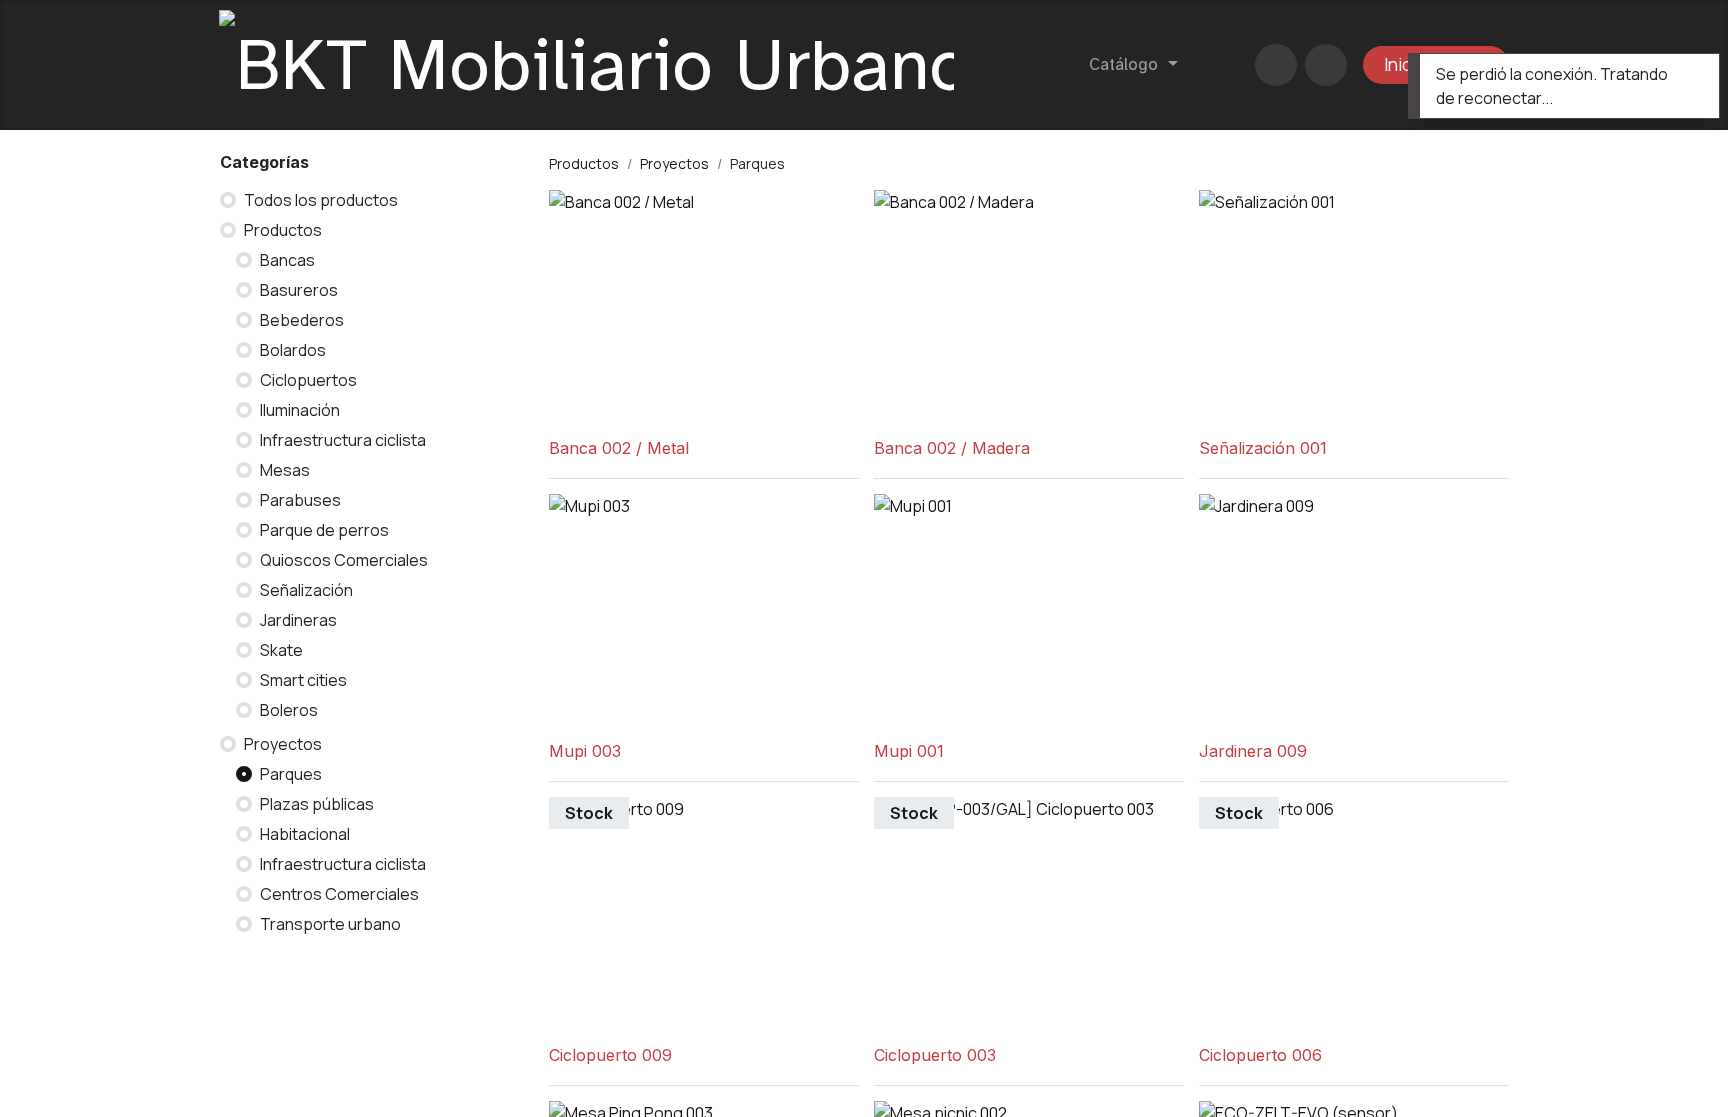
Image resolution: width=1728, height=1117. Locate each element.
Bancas (287, 260)
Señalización (306, 590)
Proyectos (283, 744)
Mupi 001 (909, 751)
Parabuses (300, 500)
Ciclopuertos (308, 380)
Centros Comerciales (339, 894)
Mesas (285, 470)
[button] (1326, 65)
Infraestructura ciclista (343, 440)
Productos (283, 230)
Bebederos (302, 320)
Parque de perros (324, 530)
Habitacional (305, 834)
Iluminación (300, 410)
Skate (281, 650)
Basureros (299, 290)
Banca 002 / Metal (619, 448)
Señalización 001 (1263, 448)
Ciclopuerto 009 (610, 1055)
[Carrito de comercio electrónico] (1276, 65)
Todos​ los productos (321, 200)
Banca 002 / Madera (952, 448)
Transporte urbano (330, 924)
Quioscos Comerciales (344, 560)
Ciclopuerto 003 (935, 1055)
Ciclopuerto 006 (1260, 1055)
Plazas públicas (317, 804)
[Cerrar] (1691, 73)
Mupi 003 (585, 751)
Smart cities (303, 680)
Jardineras (298, 620)
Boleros (289, 710)
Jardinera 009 (1253, 751)
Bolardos (293, 350)
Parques (291, 774)
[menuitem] (1133, 65)
